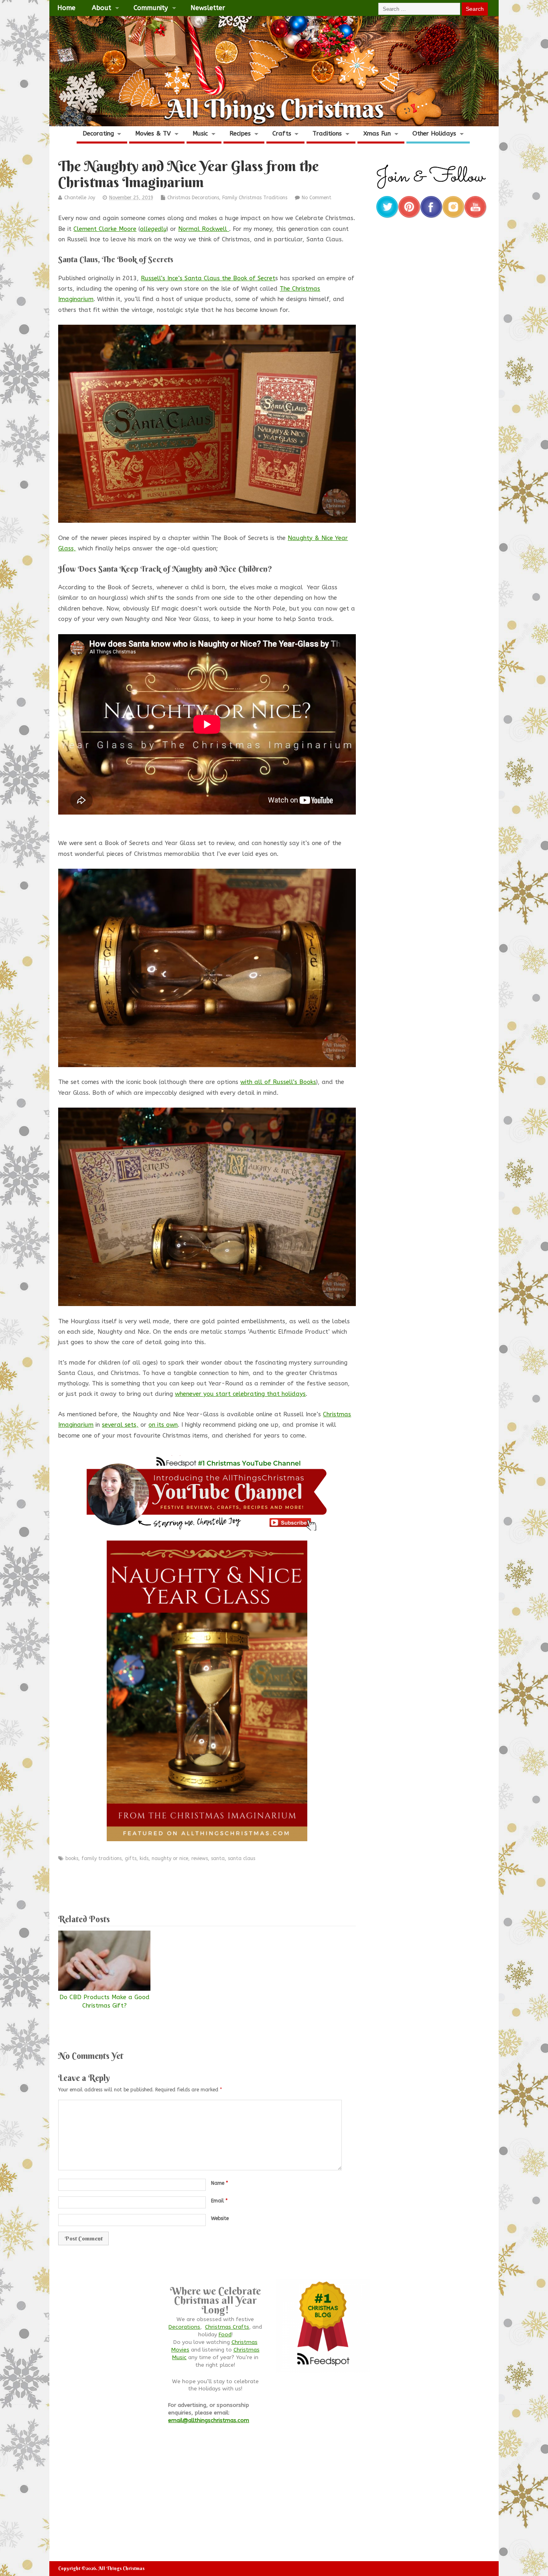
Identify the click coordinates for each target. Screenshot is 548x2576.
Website (220, 2218)
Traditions (327, 133)
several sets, (120, 1425)
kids (144, 1858)
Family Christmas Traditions (255, 198)
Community (151, 8)
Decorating (98, 133)
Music (200, 133)
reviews (200, 1858)
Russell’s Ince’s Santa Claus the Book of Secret (208, 278)
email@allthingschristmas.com (209, 2420)
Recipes (240, 133)
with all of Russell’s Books (278, 1082)
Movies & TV (153, 133)
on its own (163, 1425)
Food (225, 2335)
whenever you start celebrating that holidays (240, 1394)
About (101, 8)
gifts (131, 1858)
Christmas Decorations (193, 198)
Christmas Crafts (227, 2327)
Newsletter (208, 8)
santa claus (242, 1858)
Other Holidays (434, 133)
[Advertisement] (207, 1884)
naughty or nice (170, 1858)
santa (218, 1858)
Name (219, 2183)
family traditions (101, 1858)
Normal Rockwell (204, 229)
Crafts (282, 133)
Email (219, 2201)
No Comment (317, 198)
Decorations (184, 2327)
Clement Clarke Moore (105, 229)
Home (66, 8)
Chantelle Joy (80, 198)
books (72, 1858)
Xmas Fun (377, 133)
